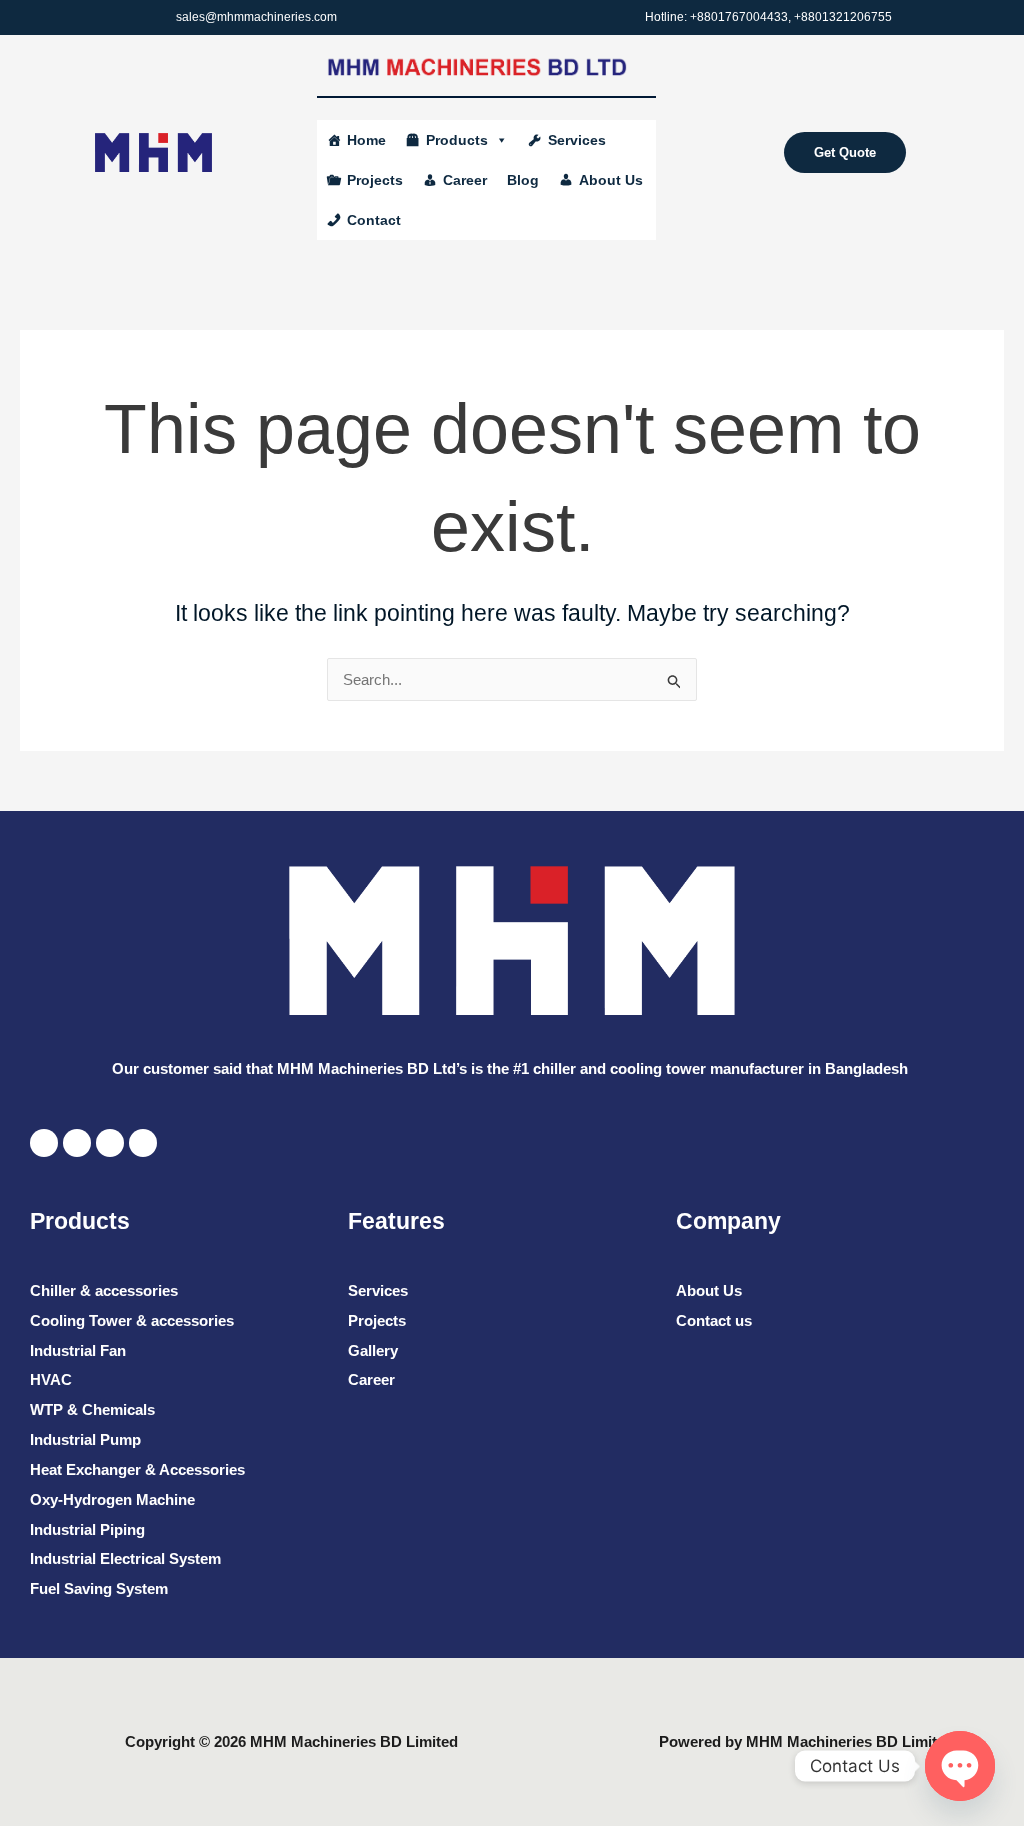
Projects (375, 180)
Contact (374, 220)
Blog (523, 180)
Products (457, 140)
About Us (611, 180)
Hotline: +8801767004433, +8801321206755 (768, 17)
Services (577, 140)
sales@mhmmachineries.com (256, 17)
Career (465, 180)
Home (366, 140)
